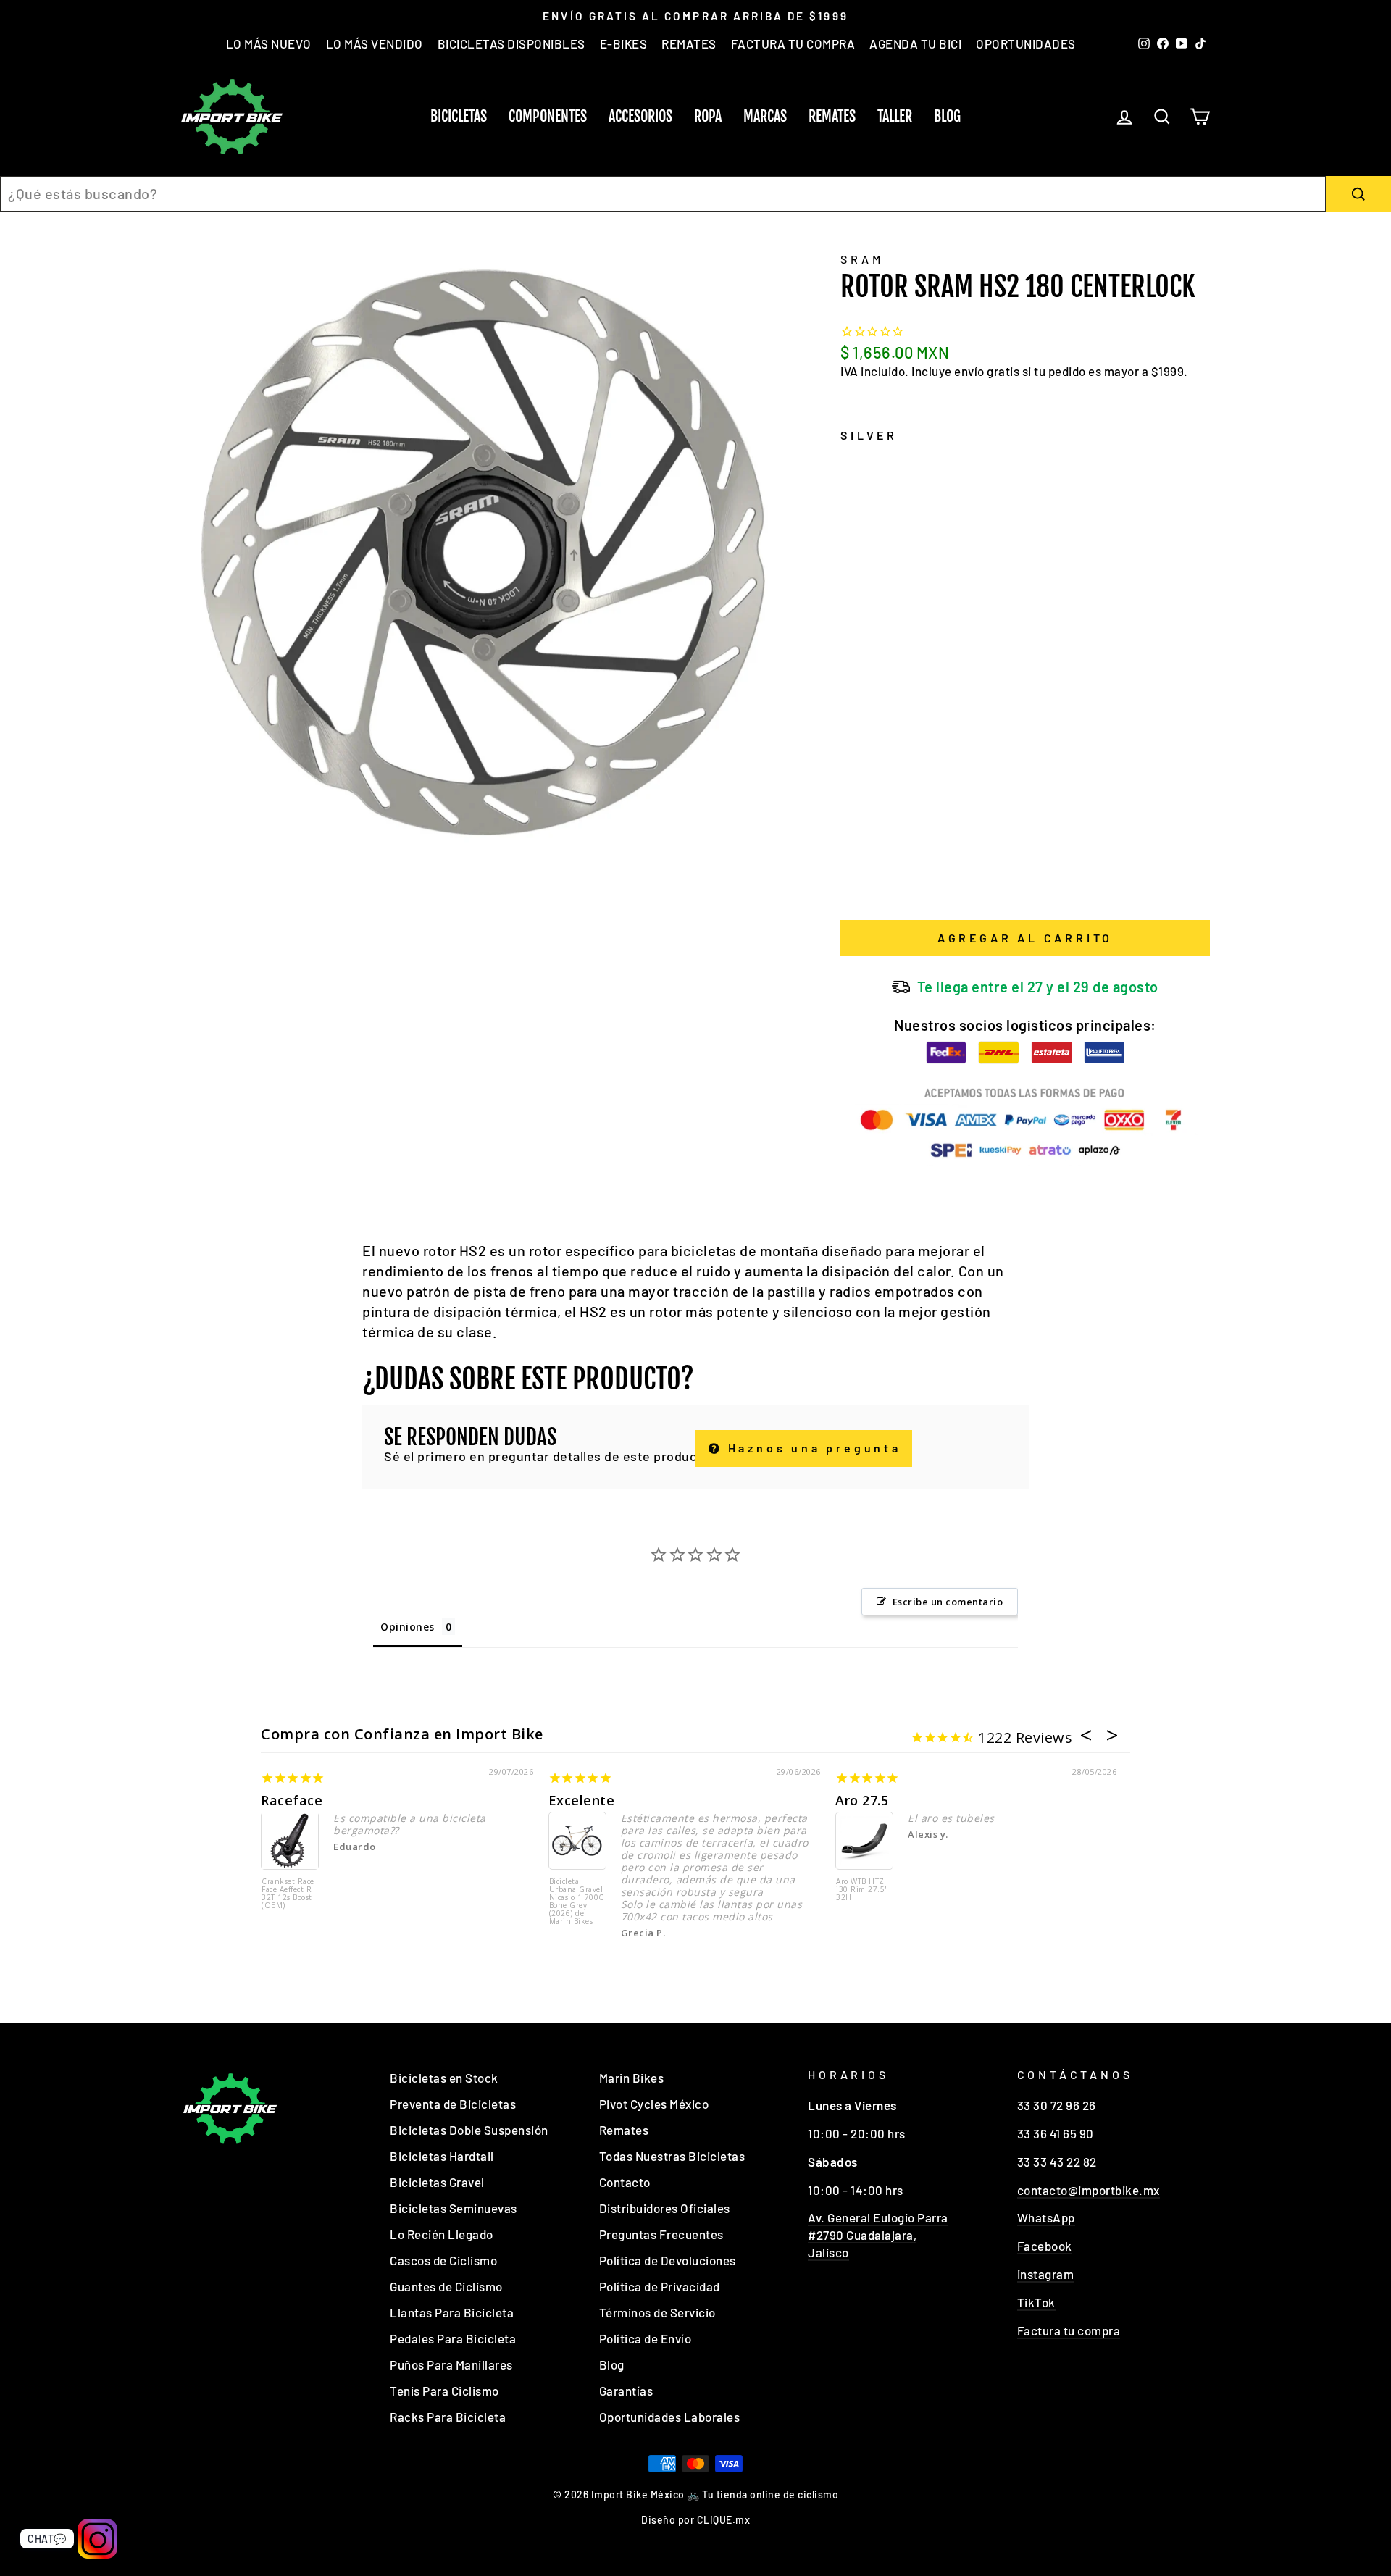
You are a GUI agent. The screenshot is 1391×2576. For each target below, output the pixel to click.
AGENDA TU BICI (915, 43)
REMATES (689, 43)
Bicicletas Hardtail (442, 2156)
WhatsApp (1046, 2217)
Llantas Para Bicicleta (452, 2312)
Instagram (1046, 2274)
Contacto (625, 2182)
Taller (895, 116)
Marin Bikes (632, 2078)
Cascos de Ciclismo (443, 2260)
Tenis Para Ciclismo (444, 2391)
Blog (947, 116)
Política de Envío (646, 2338)
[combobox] (663, 194)
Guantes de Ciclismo (446, 2286)
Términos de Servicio (657, 2312)
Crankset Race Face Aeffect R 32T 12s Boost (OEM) (288, 1894)
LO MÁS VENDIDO (375, 43)
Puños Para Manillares (451, 2364)
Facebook (1045, 2246)
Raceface (292, 1800)
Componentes (548, 116)
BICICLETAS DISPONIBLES (511, 43)
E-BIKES (624, 43)
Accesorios (640, 116)
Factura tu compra (1069, 2330)
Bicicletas (459, 116)
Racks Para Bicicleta (448, 2417)
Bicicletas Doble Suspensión (469, 2130)
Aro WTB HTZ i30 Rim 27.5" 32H (862, 1890)
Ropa (708, 116)
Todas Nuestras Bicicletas (672, 2156)
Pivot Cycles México (654, 2104)
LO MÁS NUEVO (269, 43)
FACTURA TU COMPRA (793, 43)
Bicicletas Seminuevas (454, 2208)
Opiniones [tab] (408, 1627)
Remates (832, 116)
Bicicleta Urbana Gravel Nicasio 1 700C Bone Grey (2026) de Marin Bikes (577, 1902)
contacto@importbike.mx (1089, 2190)
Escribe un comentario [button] (948, 1602)
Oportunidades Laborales (670, 2417)
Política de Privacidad (660, 2286)
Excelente (582, 1800)
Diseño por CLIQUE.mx (695, 2520)
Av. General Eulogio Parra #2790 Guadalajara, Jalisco (878, 2235)
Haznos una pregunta (812, 1448)
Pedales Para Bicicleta (453, 2338)
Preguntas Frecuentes (661, 2234)
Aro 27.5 (862, 1800)
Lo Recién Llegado (442, 2234)
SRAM (862, 259)
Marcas (765, 116)
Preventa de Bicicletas (453, 2104)
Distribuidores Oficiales (665, 2208)
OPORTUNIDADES (1026, 43)
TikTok (1036, 2302)
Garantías (626, 2391)
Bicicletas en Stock (444, 2078)
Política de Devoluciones (668, 2260)
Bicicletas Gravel (437, 2182)
